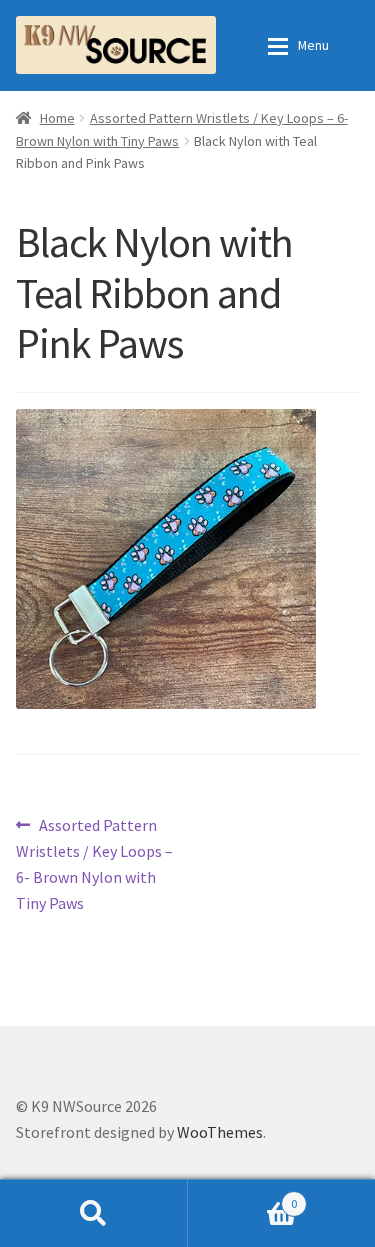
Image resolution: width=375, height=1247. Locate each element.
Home (57, 118)
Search (94, 1213)
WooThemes (220, 1132)
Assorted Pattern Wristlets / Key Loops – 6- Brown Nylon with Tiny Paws (94, 863)
